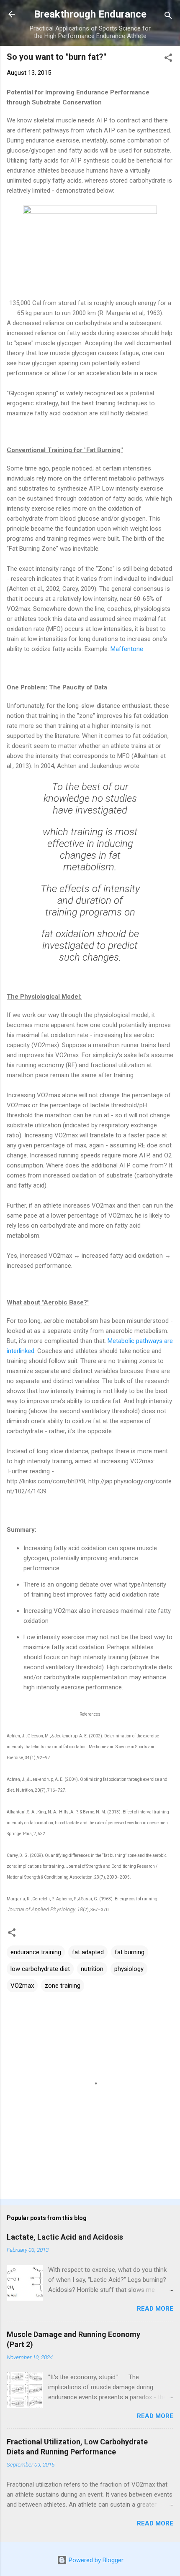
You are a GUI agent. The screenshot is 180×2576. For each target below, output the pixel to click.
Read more (155, 2309)
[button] (168, 59)
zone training (63, 1986)
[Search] (168, 17)
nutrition (92, 1969)
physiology (129, 1969)
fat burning (130, 1952)
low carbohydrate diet (40, 1969)
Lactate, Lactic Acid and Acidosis (65, 2237)
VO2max (22, 1986)
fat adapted (88, 1952)
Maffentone (127, 649)
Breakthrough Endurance (90, 14)
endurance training (36, 1952)
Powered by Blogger (95, 2560)
